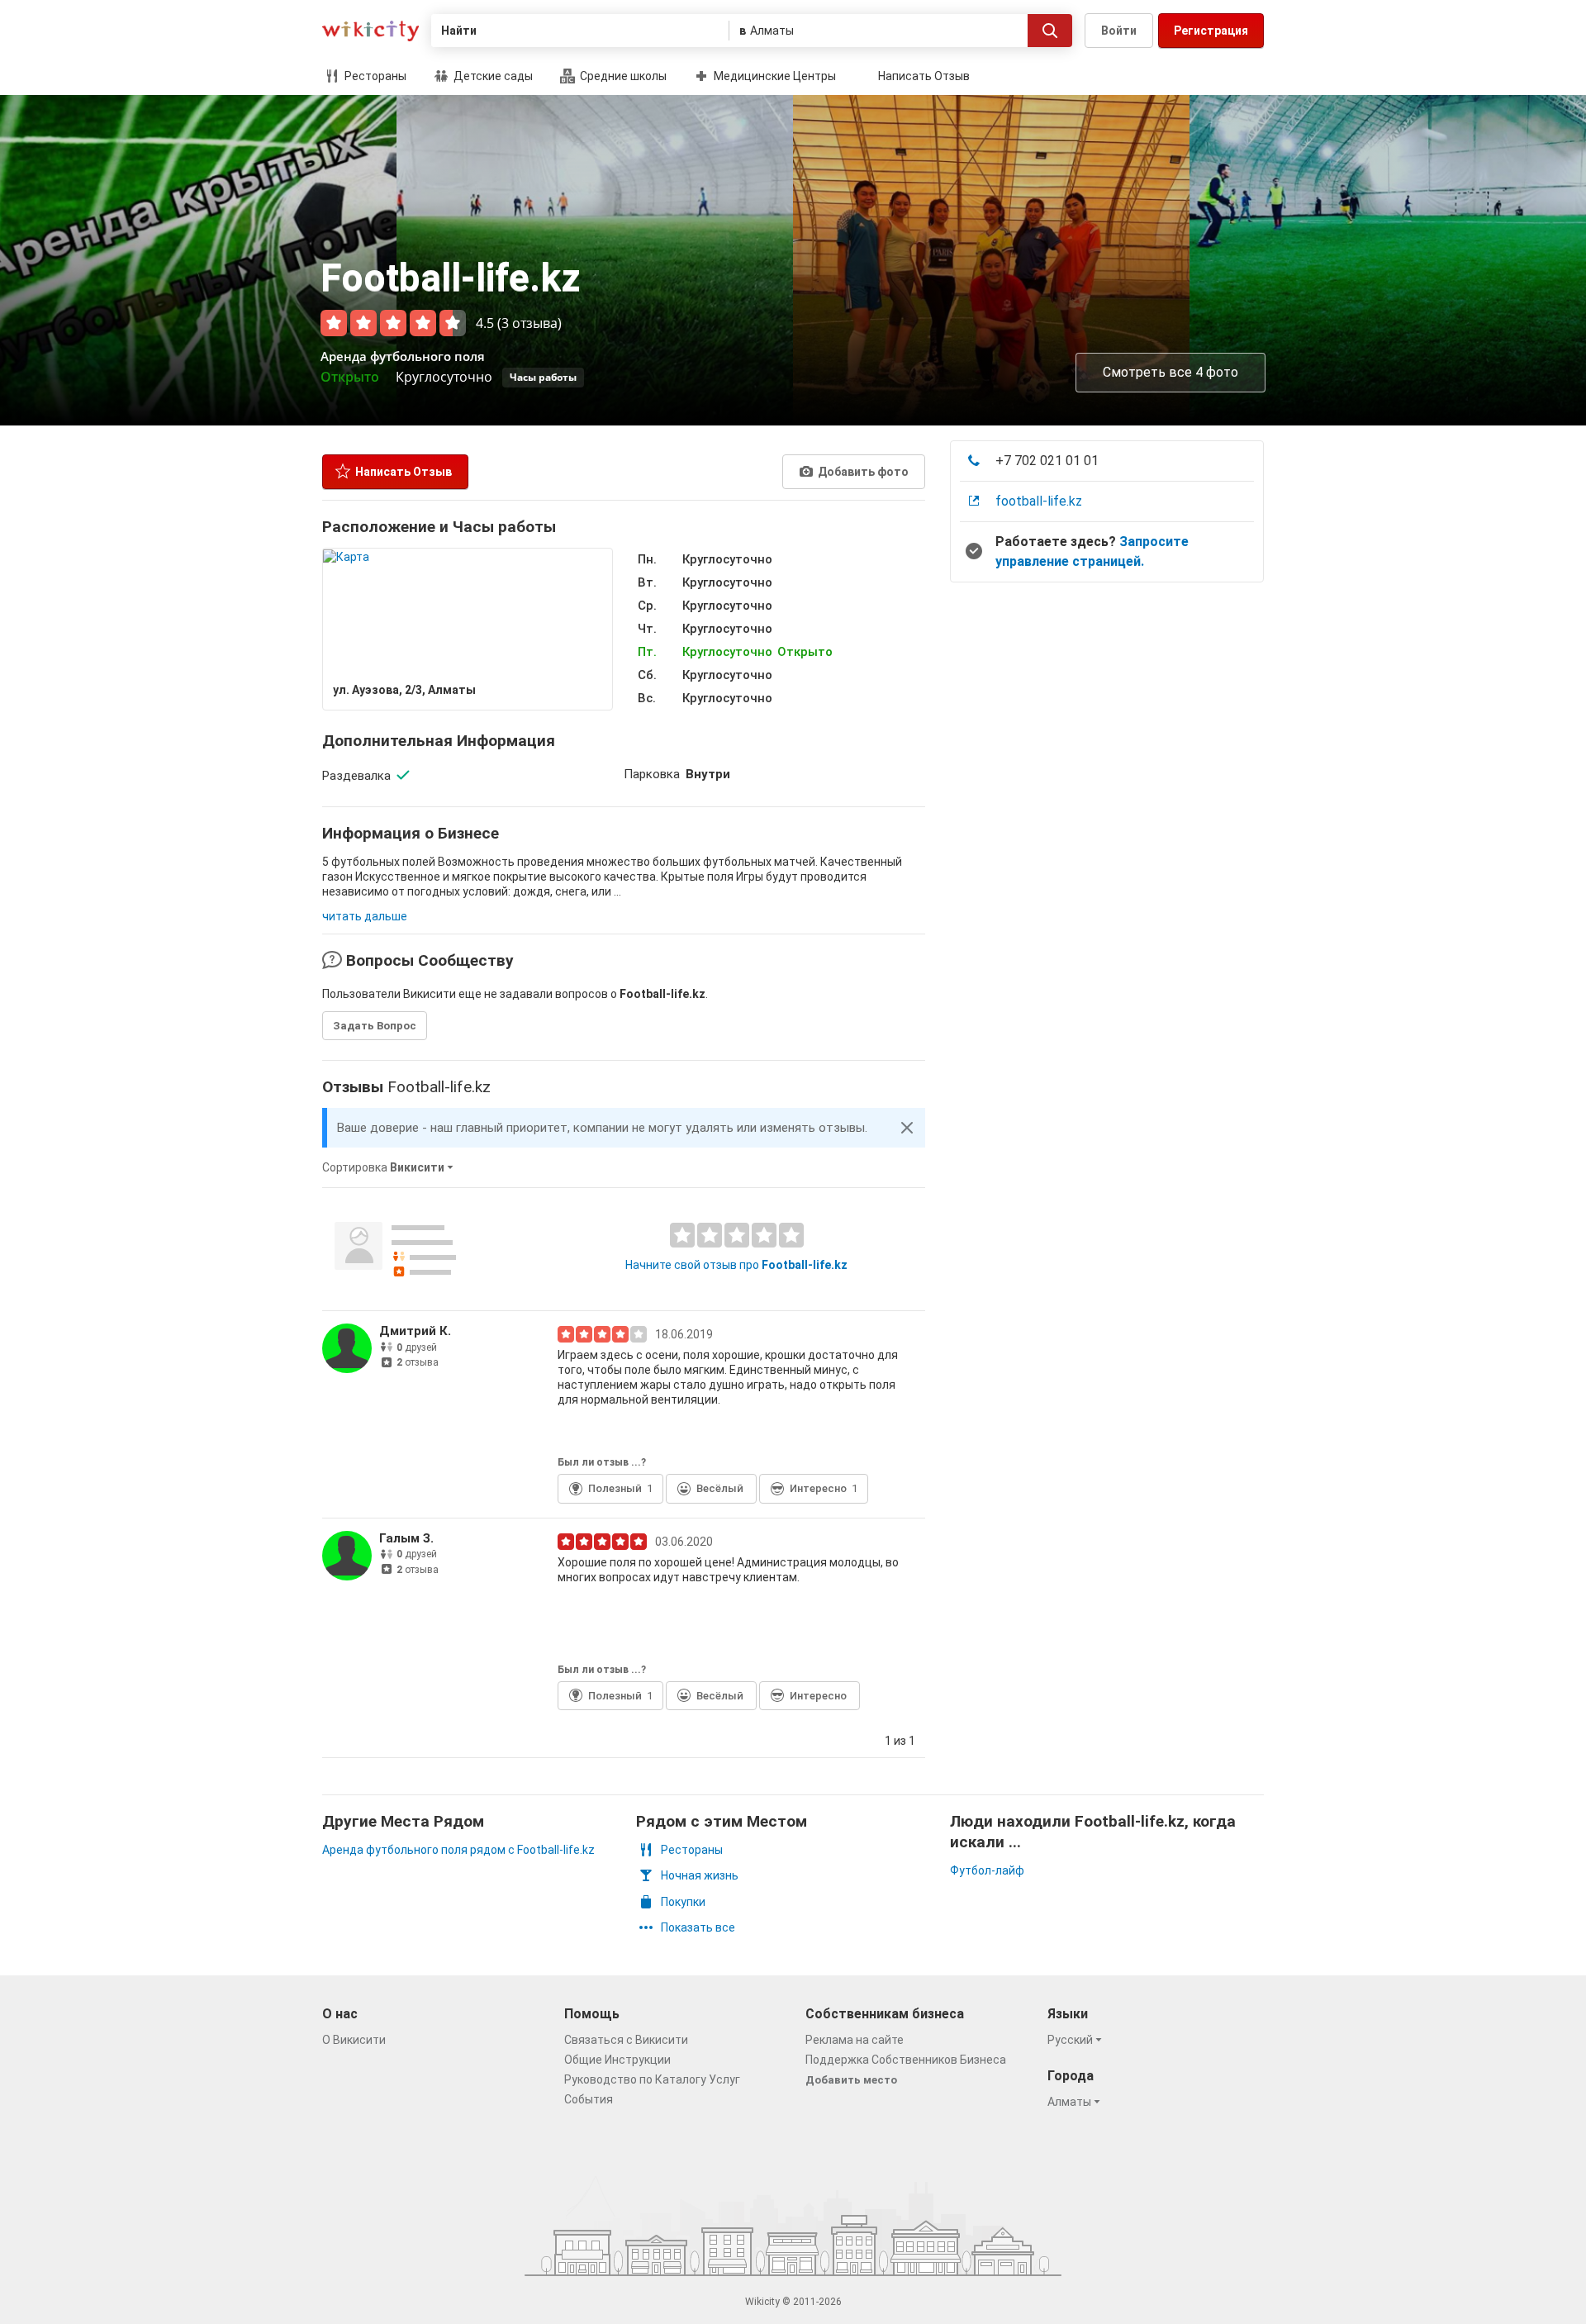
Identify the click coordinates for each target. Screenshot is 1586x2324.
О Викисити (354, 2040)
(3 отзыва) (529, 323)
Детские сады (492, 76)
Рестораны (374, 76)
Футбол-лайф (987, 1870)
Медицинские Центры (774, 76)
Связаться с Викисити (626, 2040)
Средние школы (622, 76)
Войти (1119, 31)
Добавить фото (862, 472)
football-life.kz (1039, 501)
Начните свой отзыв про (736, 1265)
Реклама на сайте (855, 2040)
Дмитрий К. (415, 1331)
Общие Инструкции (617, 2060)
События (589, 2099)
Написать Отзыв (924, 76)
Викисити (370, 31)
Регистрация (1211, 31)
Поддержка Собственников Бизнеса (906, 2060)
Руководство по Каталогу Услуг (652, 2079)
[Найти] (1050, 31)
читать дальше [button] (365, 916)
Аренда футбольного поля (403, 356)
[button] (907, 1128)
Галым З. (406, 1538)
